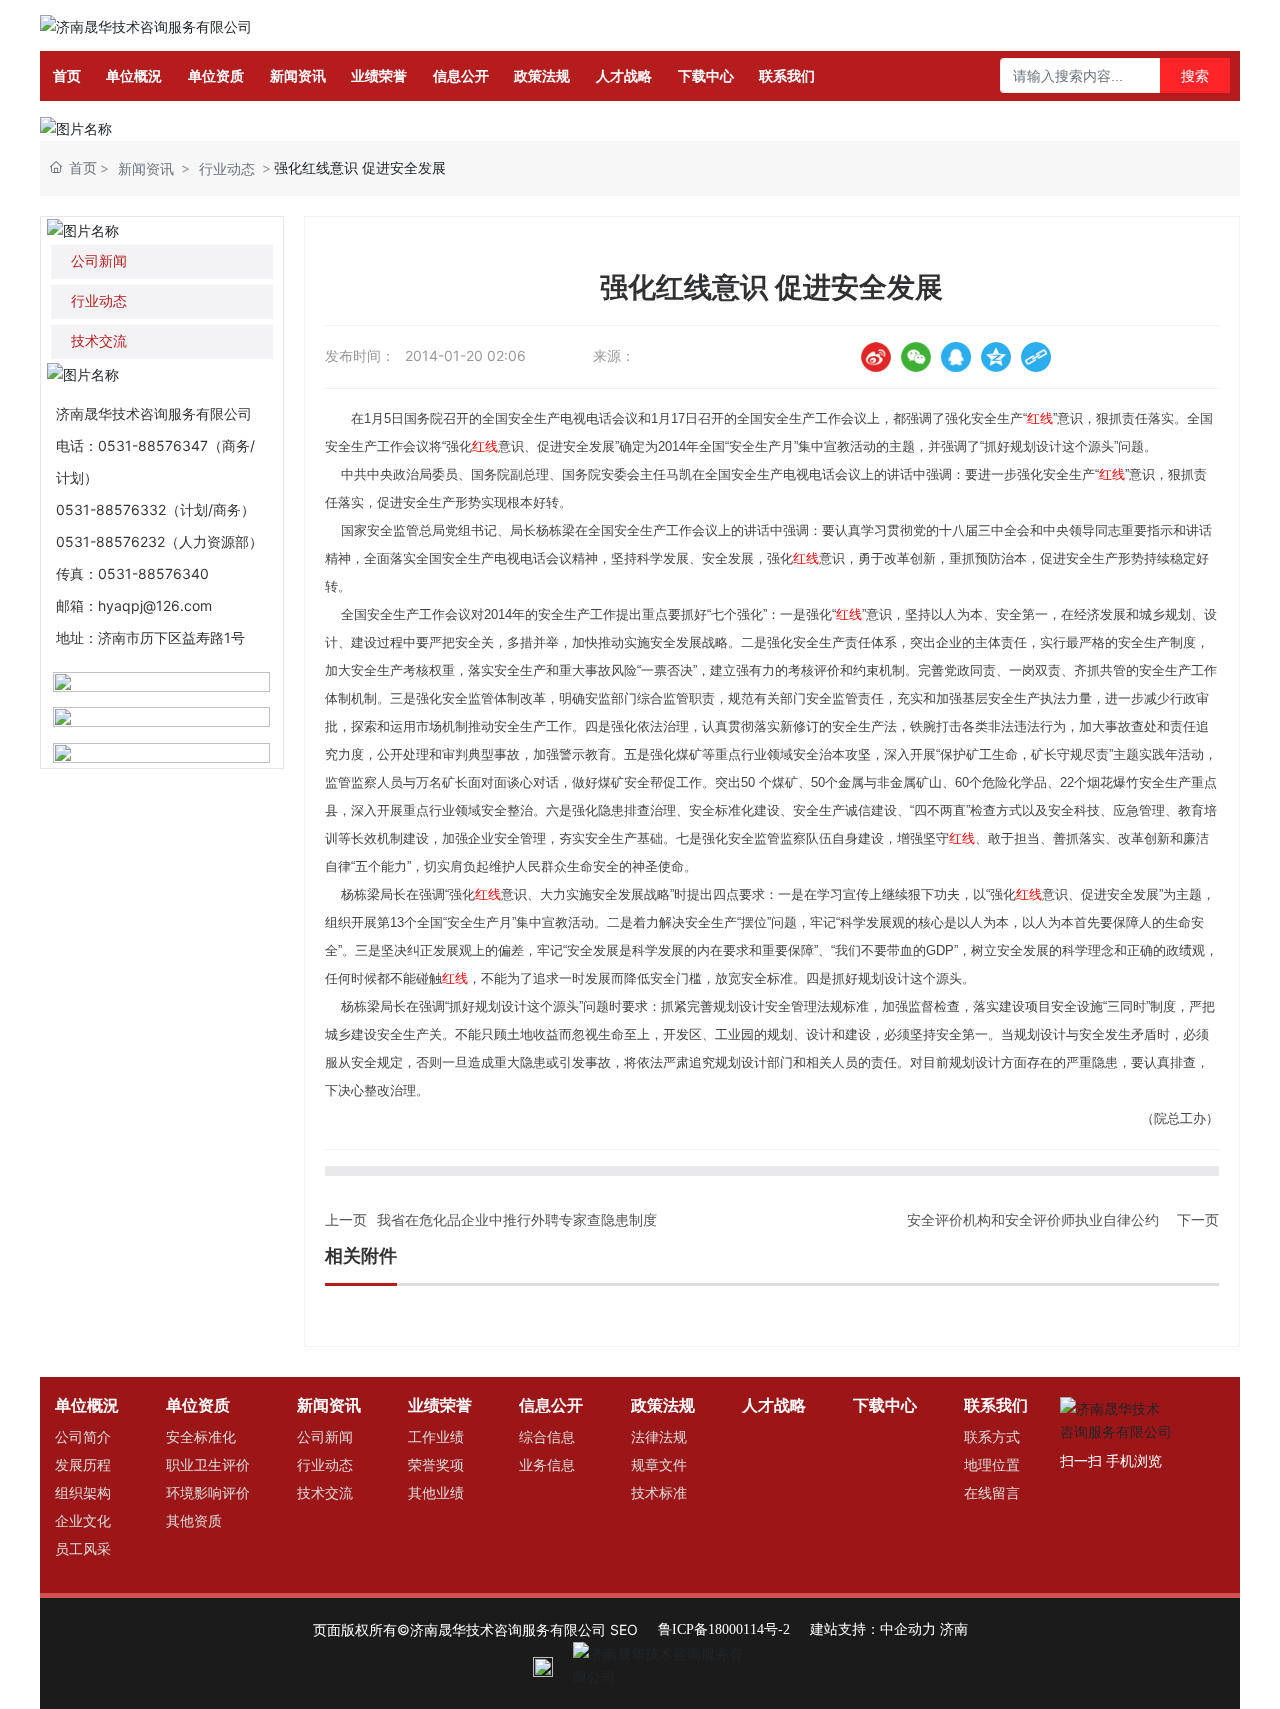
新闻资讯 (146, 168)
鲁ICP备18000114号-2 (724, 1629)
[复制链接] (1036, 357)
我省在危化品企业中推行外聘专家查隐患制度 (517, 1219)
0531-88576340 (153, 573)
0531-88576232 (110, 541)
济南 (954, 1629)
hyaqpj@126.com (155, 605)
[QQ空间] (996, 357)
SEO (624, 1629)
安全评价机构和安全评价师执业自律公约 (1033, 1219)
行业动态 (227, 168)
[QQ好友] (956, 357)
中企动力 (908, 1629)
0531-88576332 (111, 509)
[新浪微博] (876, 357)
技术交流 (99, 341)
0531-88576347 (153, 445)
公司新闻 (99, 261)
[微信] (916, 357)
